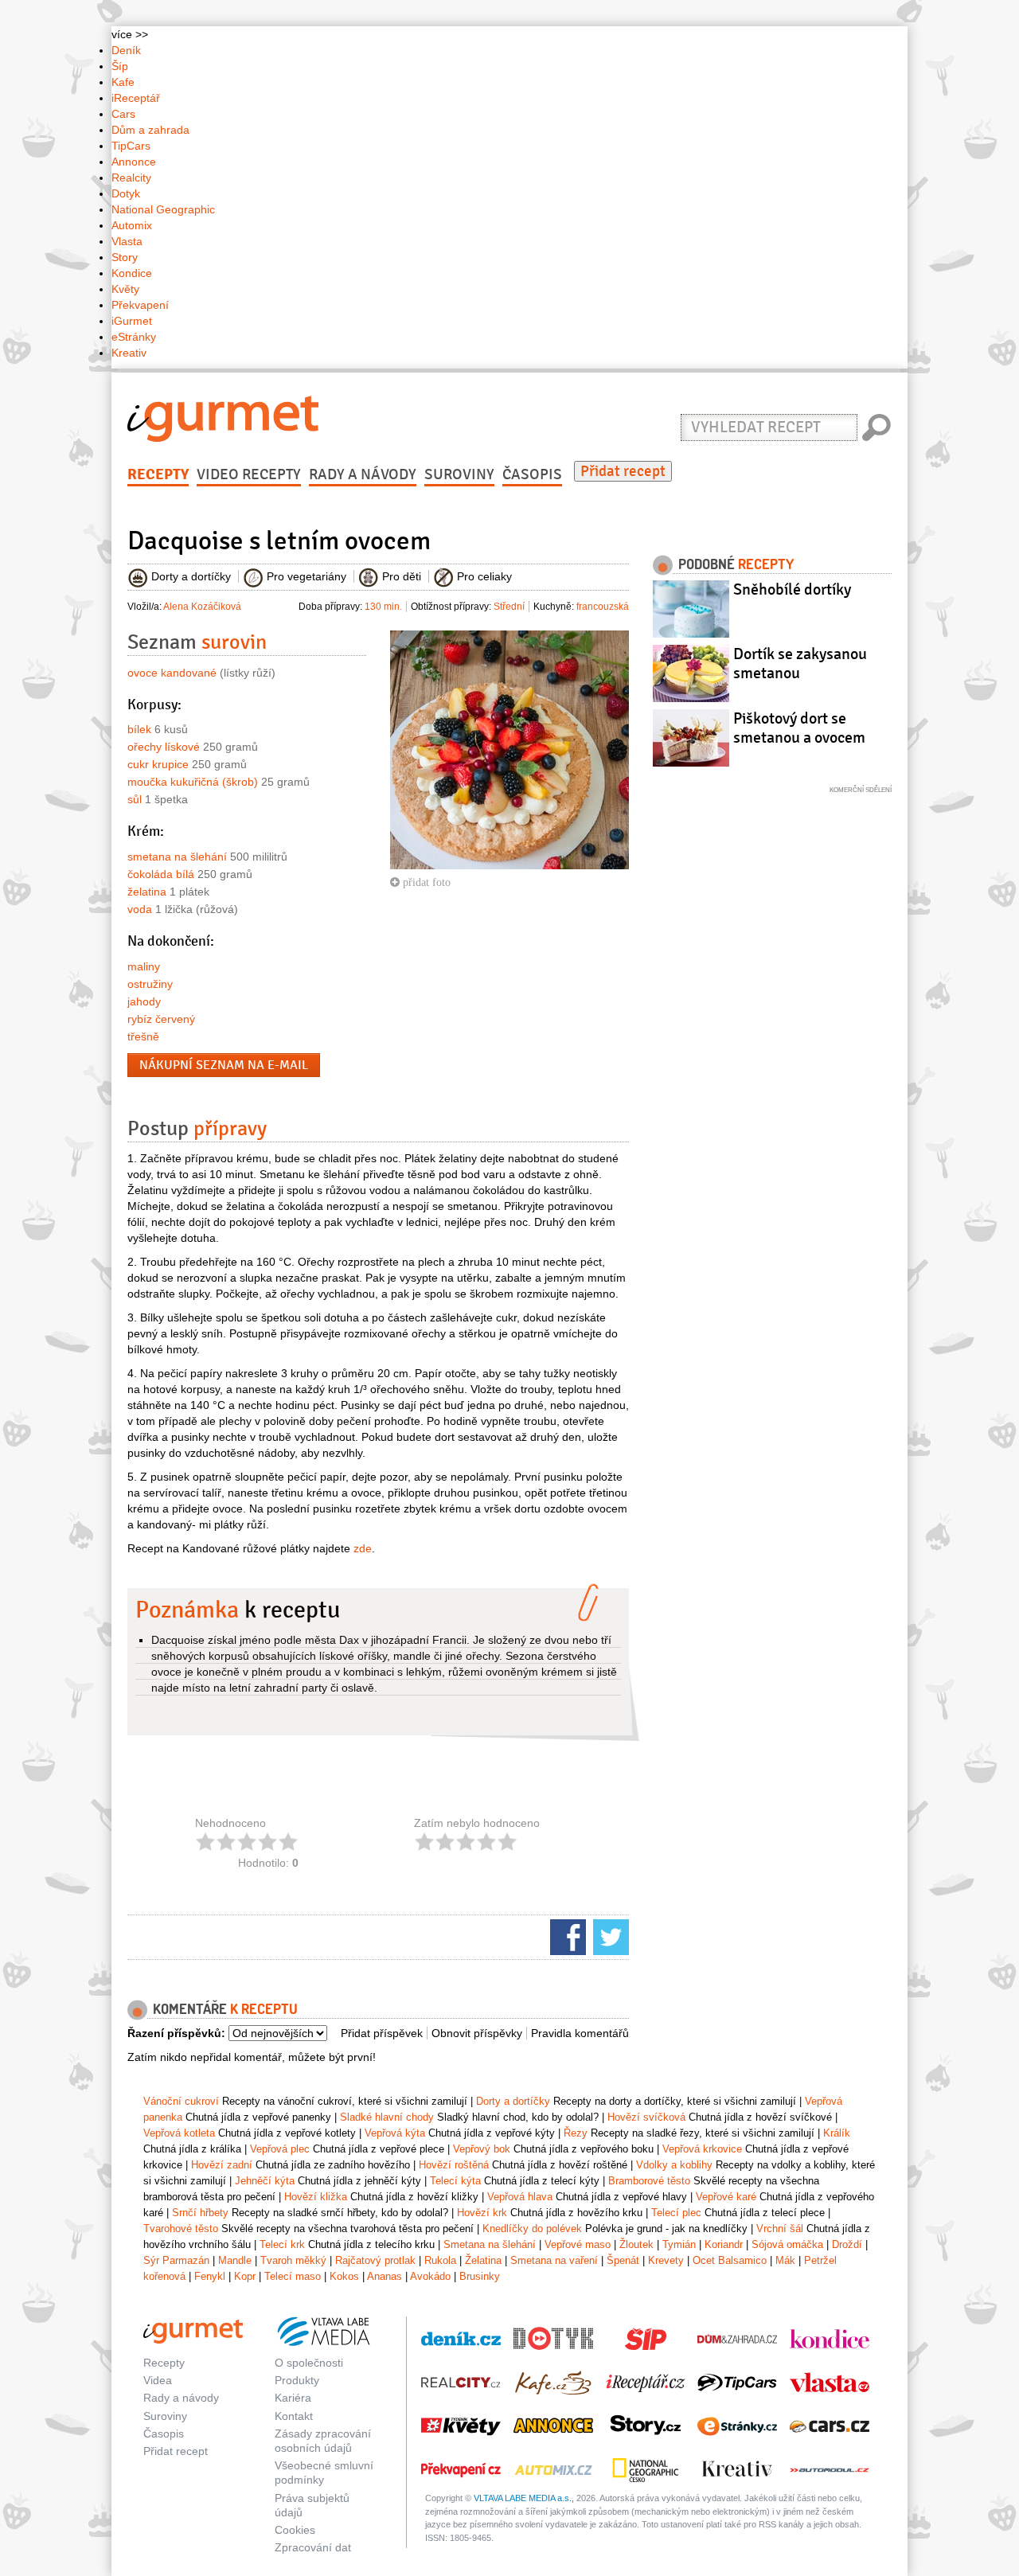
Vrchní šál (780, 2229)
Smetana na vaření (554, 2260)
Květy (125, 289)
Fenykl (210, 2276)
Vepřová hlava (520, 2197)
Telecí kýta (455, 2181)
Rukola (440, 2260)
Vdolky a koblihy (674, 2165)
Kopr (245, 2276)
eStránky (134, 337)
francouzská (603, 607)
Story (125, 257)
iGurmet (132, 321)
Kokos (344, 2276)
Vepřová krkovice (702, 2149)
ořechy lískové (164, 747)
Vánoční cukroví (181, 2101)
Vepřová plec (280, 2149)
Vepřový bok (482, 2149)
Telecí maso (293, 2276)
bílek (139, 729)
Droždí (847, 2244)
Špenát (623, 2260)
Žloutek (636, 2244)
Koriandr (724, 2244)
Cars (123, 114)
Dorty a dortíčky (513, 2101)
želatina (147, 892)
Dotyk (126, 193)
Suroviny (459, 474)
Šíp (120, 66)
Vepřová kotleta (179, 2133)
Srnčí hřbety (200, 2213)
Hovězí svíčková (646, 2117)
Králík (837, 2133)
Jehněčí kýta (265, 2181)
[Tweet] (609, 1936)
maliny (144, 966)
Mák (785, 2260)
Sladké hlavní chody (387, 2117)
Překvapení (140, 305)
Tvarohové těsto (181, 2229)
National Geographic (163, 209)
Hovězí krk (482, 2213)
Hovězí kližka (316, 2197)
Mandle (235, 2260)
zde (363, 1548)
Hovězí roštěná (454, 2165)
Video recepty (249, 474)
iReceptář (136, 98)
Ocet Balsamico (730, 2260)
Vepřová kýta (395, 2133)
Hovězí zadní (222, 2165)
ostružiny (150, 984)
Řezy (576, 2133)
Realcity (131, 178)
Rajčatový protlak (375, 2260)
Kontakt (294, 2416)
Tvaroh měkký (293, 2260)
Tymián (679, 2244)
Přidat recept (623, 471)
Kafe (123, 82)
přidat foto (425, 882)
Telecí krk (282, 2244)
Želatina (483, 2260)
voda (140, 909)
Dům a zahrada (150, 130)
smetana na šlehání (177, 857)
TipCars (131, 146)
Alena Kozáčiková (202, 607)
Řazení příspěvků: (176, 2033)
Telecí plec (676, 2213)
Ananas (385, 2276)
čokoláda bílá (161, 874)
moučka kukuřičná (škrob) (193, 782)
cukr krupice (158, 764)
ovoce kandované (172, 673)
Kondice (132, 273)
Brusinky (480, 2276)
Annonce (134, 162)
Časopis (532, 474)
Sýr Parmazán (176, 2260)
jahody (144, 1001)
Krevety (666, 2260)
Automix (132, 225)
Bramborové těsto (649, 2181)
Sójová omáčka (787, 2244)
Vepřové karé (726, 2197)
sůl (135, 799)
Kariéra (293, 2398)
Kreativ (129, 353)
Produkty (297, 2380)
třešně (143, 1036)
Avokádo (430, 2276)
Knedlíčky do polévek (532, 2229)
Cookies (295, 2530)
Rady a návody (363, 474)
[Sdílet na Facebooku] (566, 1936)
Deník (126, 50)
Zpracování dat (313, 2547)
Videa (158, 2380)
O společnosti (309, 2363)
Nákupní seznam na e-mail (224, 1065)
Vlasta (127, 241)
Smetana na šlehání (490, 2244)
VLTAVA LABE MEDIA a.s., (524, 2498)
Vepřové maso (578, 2244)
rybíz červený (161, 1019)
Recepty (158, 474)
